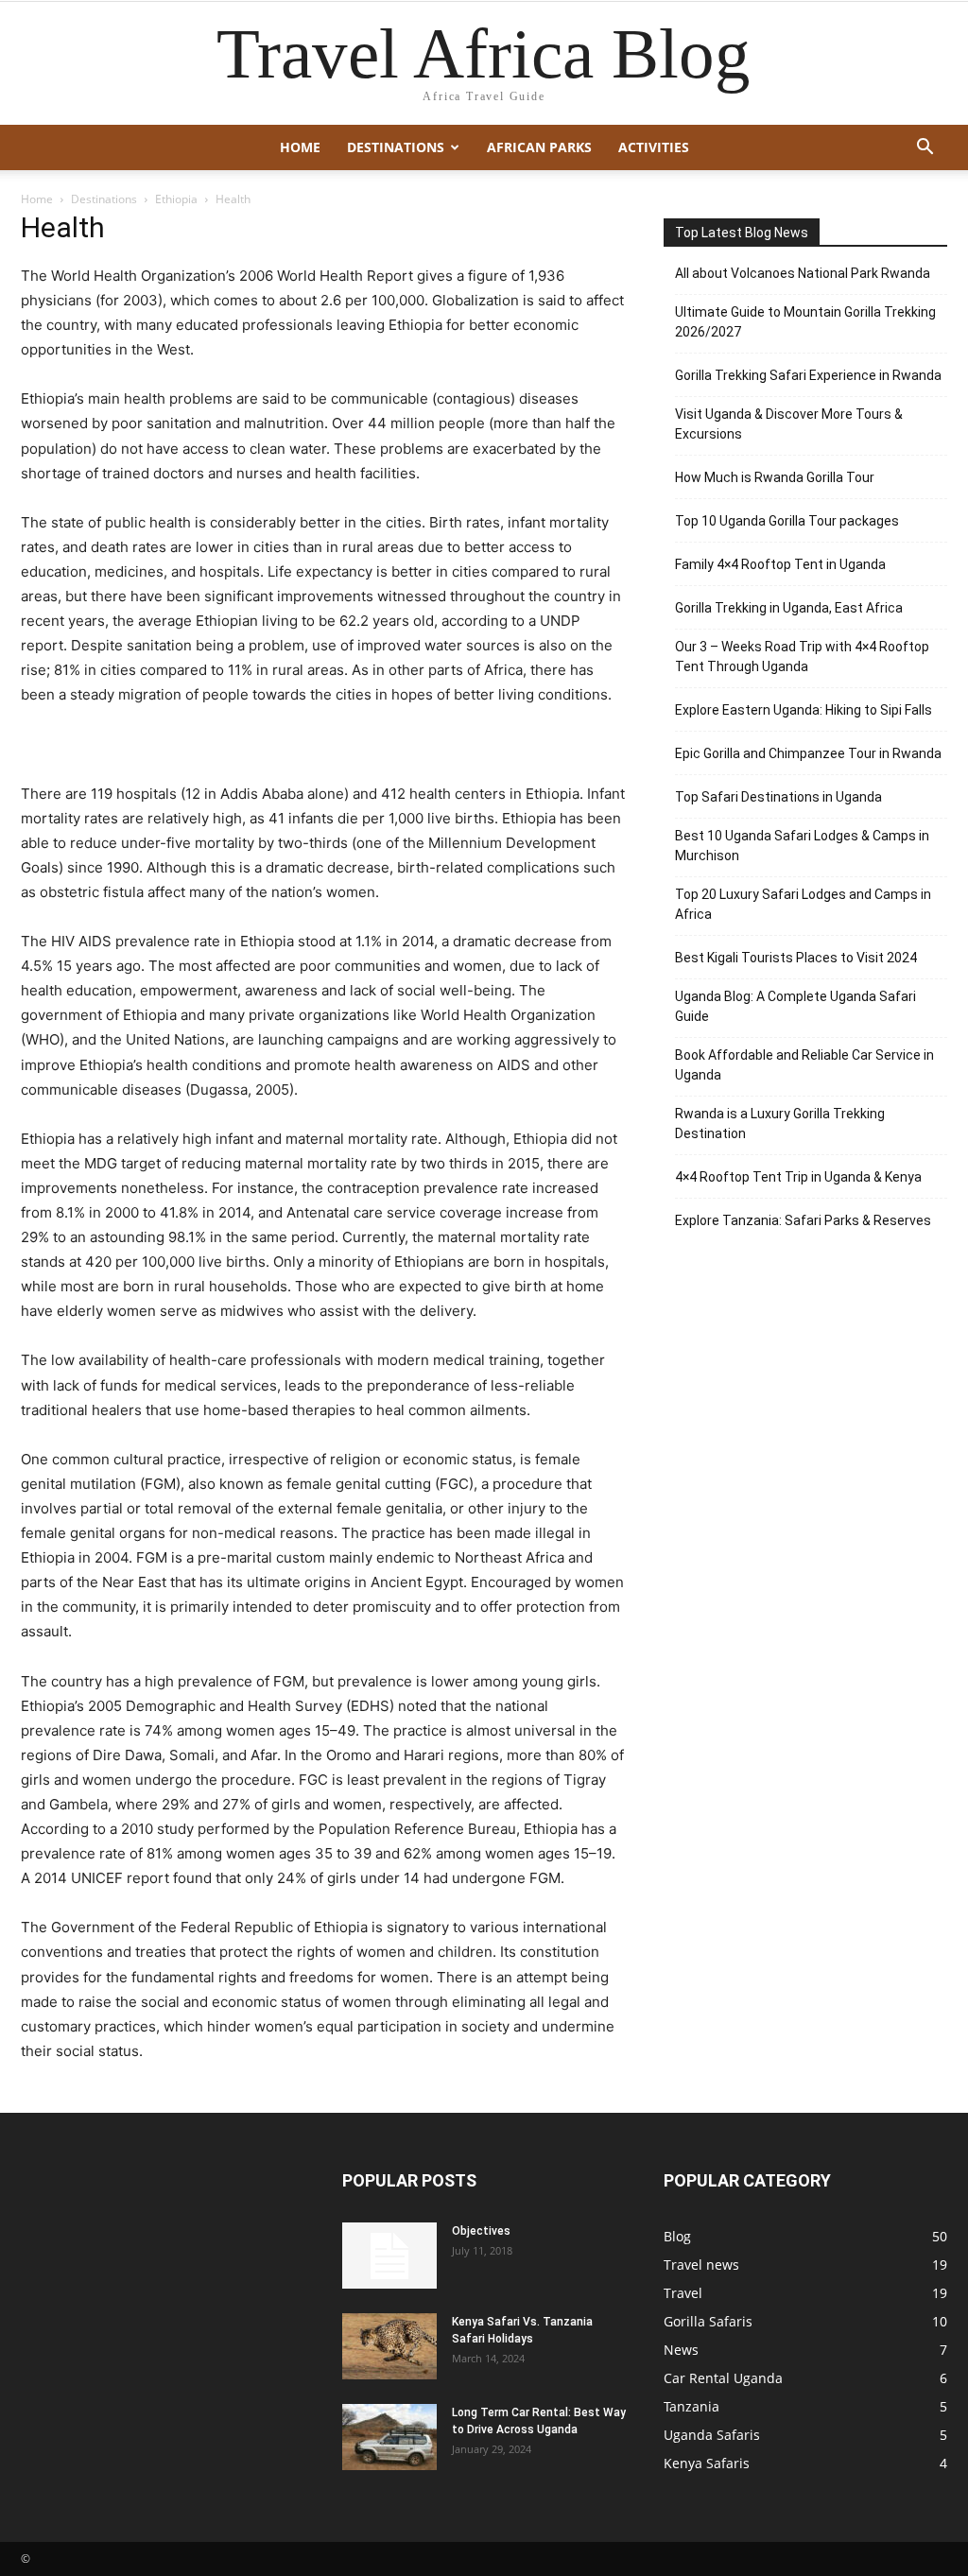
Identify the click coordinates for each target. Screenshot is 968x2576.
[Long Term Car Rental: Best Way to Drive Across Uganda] (389, 2437)
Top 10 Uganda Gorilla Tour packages (787, 521)
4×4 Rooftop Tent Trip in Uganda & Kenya (798, 1177)
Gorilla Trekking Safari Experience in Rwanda (808, 375)
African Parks (539, 147)
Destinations (396, 147)
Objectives (481, 2231)
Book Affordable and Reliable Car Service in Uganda (804, 1065)
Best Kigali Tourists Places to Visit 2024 (796, 958)
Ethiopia (176, 199)
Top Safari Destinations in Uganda (778, 797)
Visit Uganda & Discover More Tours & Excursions (789, 424)
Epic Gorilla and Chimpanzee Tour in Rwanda (808, 753)
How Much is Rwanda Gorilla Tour (775, 477)
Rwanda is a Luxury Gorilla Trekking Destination (780, 1124)
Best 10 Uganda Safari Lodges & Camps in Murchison (802, 846)
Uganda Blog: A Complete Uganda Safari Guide (795, 1006)
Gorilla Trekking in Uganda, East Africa (789, 608)
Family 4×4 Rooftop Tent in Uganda (780, 564)
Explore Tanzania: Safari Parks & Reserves (803, 1220)
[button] (925, 149)
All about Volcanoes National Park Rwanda (803, 273)
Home (300, 147)
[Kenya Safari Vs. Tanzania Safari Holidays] (389, 2346)
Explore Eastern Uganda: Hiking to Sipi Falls (804, 710)
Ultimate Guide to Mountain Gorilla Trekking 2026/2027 (805, 322)
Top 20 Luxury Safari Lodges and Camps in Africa (803, 904)
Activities (654, 147)
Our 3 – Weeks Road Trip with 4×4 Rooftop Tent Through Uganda (802, 657)
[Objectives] (389, 2256)
